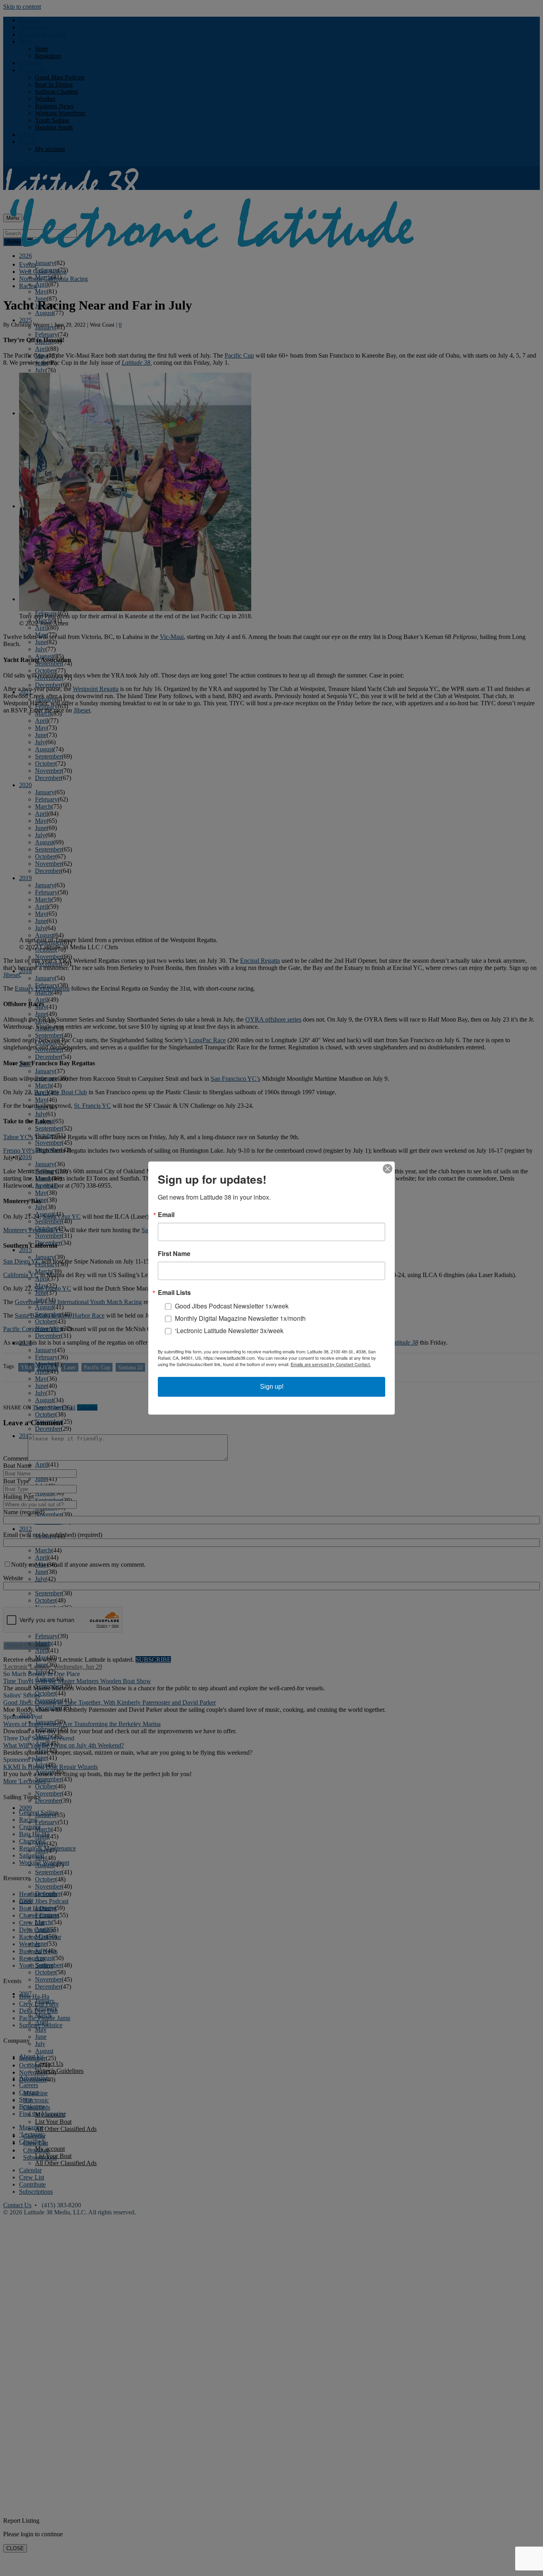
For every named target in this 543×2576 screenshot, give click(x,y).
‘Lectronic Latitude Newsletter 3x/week (229, 1331)
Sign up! (272, 1387)
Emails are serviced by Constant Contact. (331, 1364)
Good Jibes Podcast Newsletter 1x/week (232, 1306)
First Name (174, 1254)
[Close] (388, 1169)
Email (166, 1215)
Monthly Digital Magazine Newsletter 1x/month (240, 1318)
